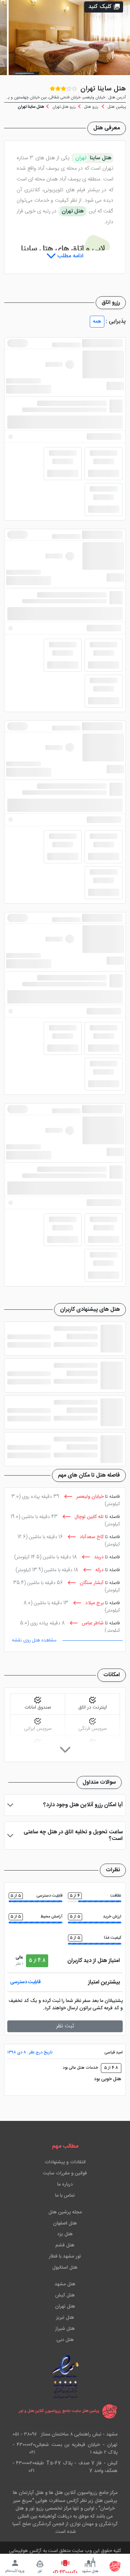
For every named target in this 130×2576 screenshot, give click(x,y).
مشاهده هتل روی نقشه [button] (34, 1640)
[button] (104, 7)
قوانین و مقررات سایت (65, 2173)
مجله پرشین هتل (65, 2212)
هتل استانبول (65, 2268)
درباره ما (65, 2185)
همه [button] (97, 322)
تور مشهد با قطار (65, 2256)
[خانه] (115, 2566)
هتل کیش (65, 2295)
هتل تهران (65, 2307)
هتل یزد (65, 2234)
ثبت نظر (65, 2026)
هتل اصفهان (65, 2223)
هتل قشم (65, 2245)
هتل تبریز (65, 2318)
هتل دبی (65, 2340)
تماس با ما (65, 2196)
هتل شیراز (65, 2329)
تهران (81, 158)
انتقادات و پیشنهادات (65, 2162)
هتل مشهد (65, 2284)
